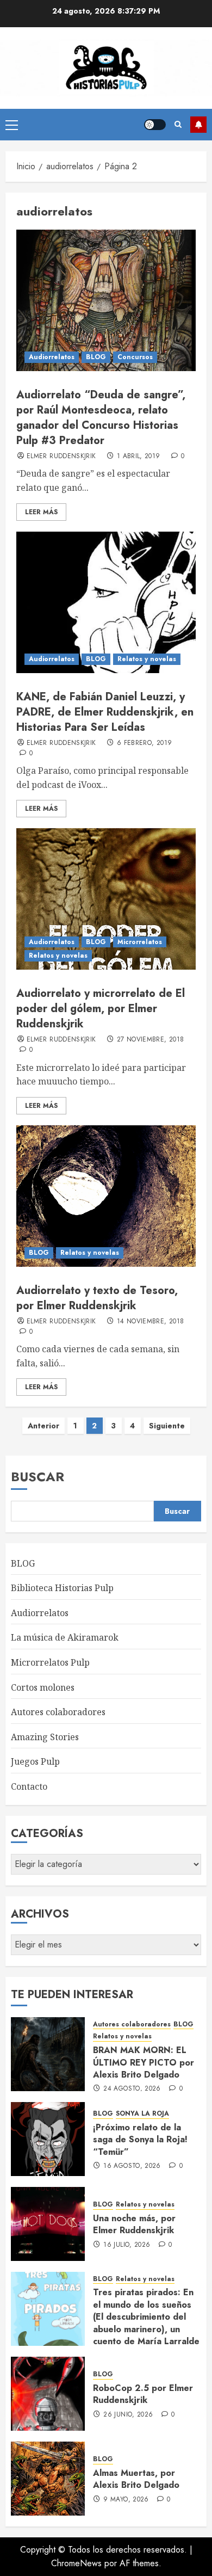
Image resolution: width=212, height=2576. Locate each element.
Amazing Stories (45, 1737)
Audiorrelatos (52, 357)
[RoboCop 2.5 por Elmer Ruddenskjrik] (48, 2394)
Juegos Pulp (35, 1761)
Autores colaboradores (58, 1712)
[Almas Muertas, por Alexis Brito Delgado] (48, 2479)
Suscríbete (198, 125)
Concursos (135, 357)
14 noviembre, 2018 (150, 1322)
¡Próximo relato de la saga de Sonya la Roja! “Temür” (140, 2140)
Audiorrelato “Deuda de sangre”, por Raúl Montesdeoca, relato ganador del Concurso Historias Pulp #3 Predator (101, 418)
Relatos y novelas (147, 659)
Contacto (29, 1786)
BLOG (96, 357)
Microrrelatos (140, 942)
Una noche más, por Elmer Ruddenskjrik (134, 2224)
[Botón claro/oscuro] (155, 125)
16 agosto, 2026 (132, 2166)
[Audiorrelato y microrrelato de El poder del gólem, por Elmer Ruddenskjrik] (106, 899)
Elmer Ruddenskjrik (61, 457)
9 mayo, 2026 (126, 2500)
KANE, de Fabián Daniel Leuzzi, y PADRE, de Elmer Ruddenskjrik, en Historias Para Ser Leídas (105, 712)
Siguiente (167, 1426)
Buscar (38, 1477)
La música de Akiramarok (65, 1637)
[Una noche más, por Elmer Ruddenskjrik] (48, 2224)
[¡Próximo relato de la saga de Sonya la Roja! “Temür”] (48, 2139)
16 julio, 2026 (127, 2245)
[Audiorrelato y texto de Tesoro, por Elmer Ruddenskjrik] (106, 1196)
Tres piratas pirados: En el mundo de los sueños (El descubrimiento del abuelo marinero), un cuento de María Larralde (146, 2317)
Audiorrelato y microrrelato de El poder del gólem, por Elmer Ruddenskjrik (101, 1009)
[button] (12, 125)
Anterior (43, 1426)
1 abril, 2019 (139, 457)
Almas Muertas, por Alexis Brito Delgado (136, 2479)
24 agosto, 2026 (132, 2089)
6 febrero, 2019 (144, 743)
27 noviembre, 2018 (150, 1040)
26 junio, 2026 (128, 2415)
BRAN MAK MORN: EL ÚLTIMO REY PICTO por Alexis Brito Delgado (144, 2062)
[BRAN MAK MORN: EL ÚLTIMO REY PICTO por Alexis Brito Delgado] (48, 2054)
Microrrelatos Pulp (50, 1662)
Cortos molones (43, 1687)
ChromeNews (76, 2563)
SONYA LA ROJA (142, 2114)
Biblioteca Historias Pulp (62, 1588)
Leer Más (41, 512)
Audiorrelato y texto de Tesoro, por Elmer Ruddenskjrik (97, 1298)
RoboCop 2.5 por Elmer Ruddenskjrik (143, 2394)
